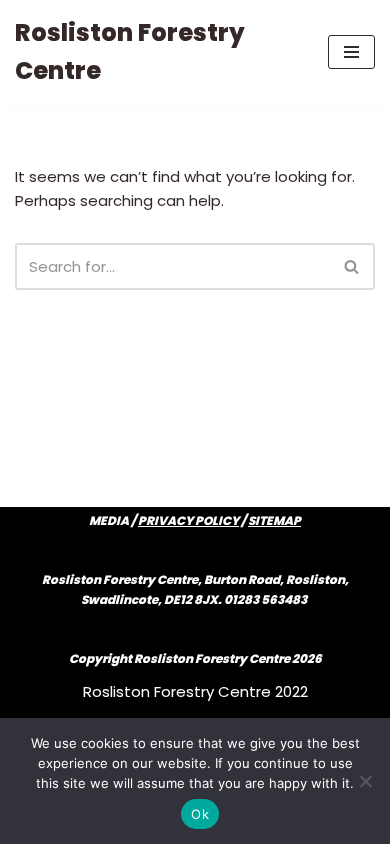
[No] (365, 781)
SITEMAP (274, 520)
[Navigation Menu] (351, 52)
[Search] (352, 266)
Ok (200, 814)
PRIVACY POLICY (188, 520)
